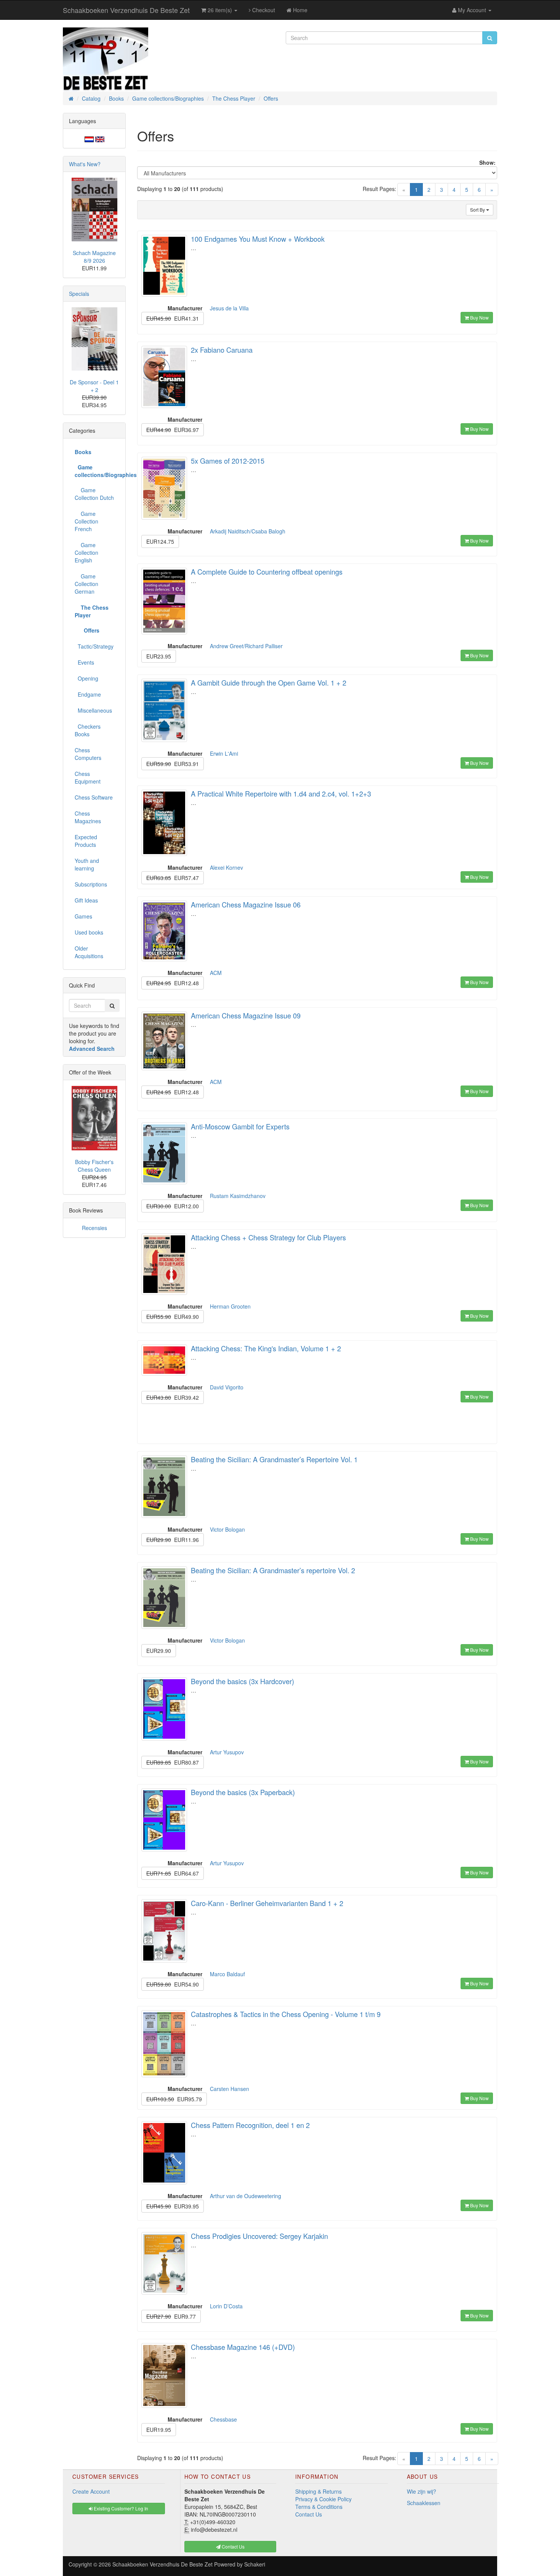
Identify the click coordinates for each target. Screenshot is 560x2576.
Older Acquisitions (89, 952)
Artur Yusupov (227, 1752)
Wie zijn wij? (422, 2491)
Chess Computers (88, 754)
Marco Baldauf (227, 1974)
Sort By (478, 210)
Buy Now (479, 317)
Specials (79, 294)
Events (84, 662)
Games (83, 916)
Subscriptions (91, 884)
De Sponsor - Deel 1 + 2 (94, 386)
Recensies (94, 1228)
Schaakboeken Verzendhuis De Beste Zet (126, 10)
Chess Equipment (88, 777)
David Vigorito (227, 1387)
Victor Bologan (227, 1529)
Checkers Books (88, 730)
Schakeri (255, 2564)
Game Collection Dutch (94, 494)
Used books (89, 932)
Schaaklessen (424, 2503)
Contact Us (309, 2514)
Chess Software (94, 797)
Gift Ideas (86, 900)
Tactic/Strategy (94, 646)
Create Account (91, 2491)
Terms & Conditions (319, 2507)
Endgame (88, 694)
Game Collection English (86, 552)
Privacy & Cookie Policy (323, 2499)
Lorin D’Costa (226, 2306)
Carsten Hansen (230, 2089)
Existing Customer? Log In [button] (120, 2508)
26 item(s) (220, 10)
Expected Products (86, 841)
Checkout (263, 10)
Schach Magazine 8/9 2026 (94, 257)
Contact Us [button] (233, 2546)
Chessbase (223, 2419)
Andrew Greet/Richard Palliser (246, 646)
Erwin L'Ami (224, 753)
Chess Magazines (88, 817)
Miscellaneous (93, 710)
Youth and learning (87, 864)
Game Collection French (86, 521)
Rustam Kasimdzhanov (238, 1196)
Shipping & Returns (318, 2491)
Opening (86, 678)
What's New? (85, 164)
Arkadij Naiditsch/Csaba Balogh (248, 531)
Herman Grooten (230, 1306)
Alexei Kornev (226, 867)
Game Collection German (86, 584)
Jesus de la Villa (229, 308)
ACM (216, 973)
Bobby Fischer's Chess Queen (94, 1166)
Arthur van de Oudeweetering (246, 2196)
